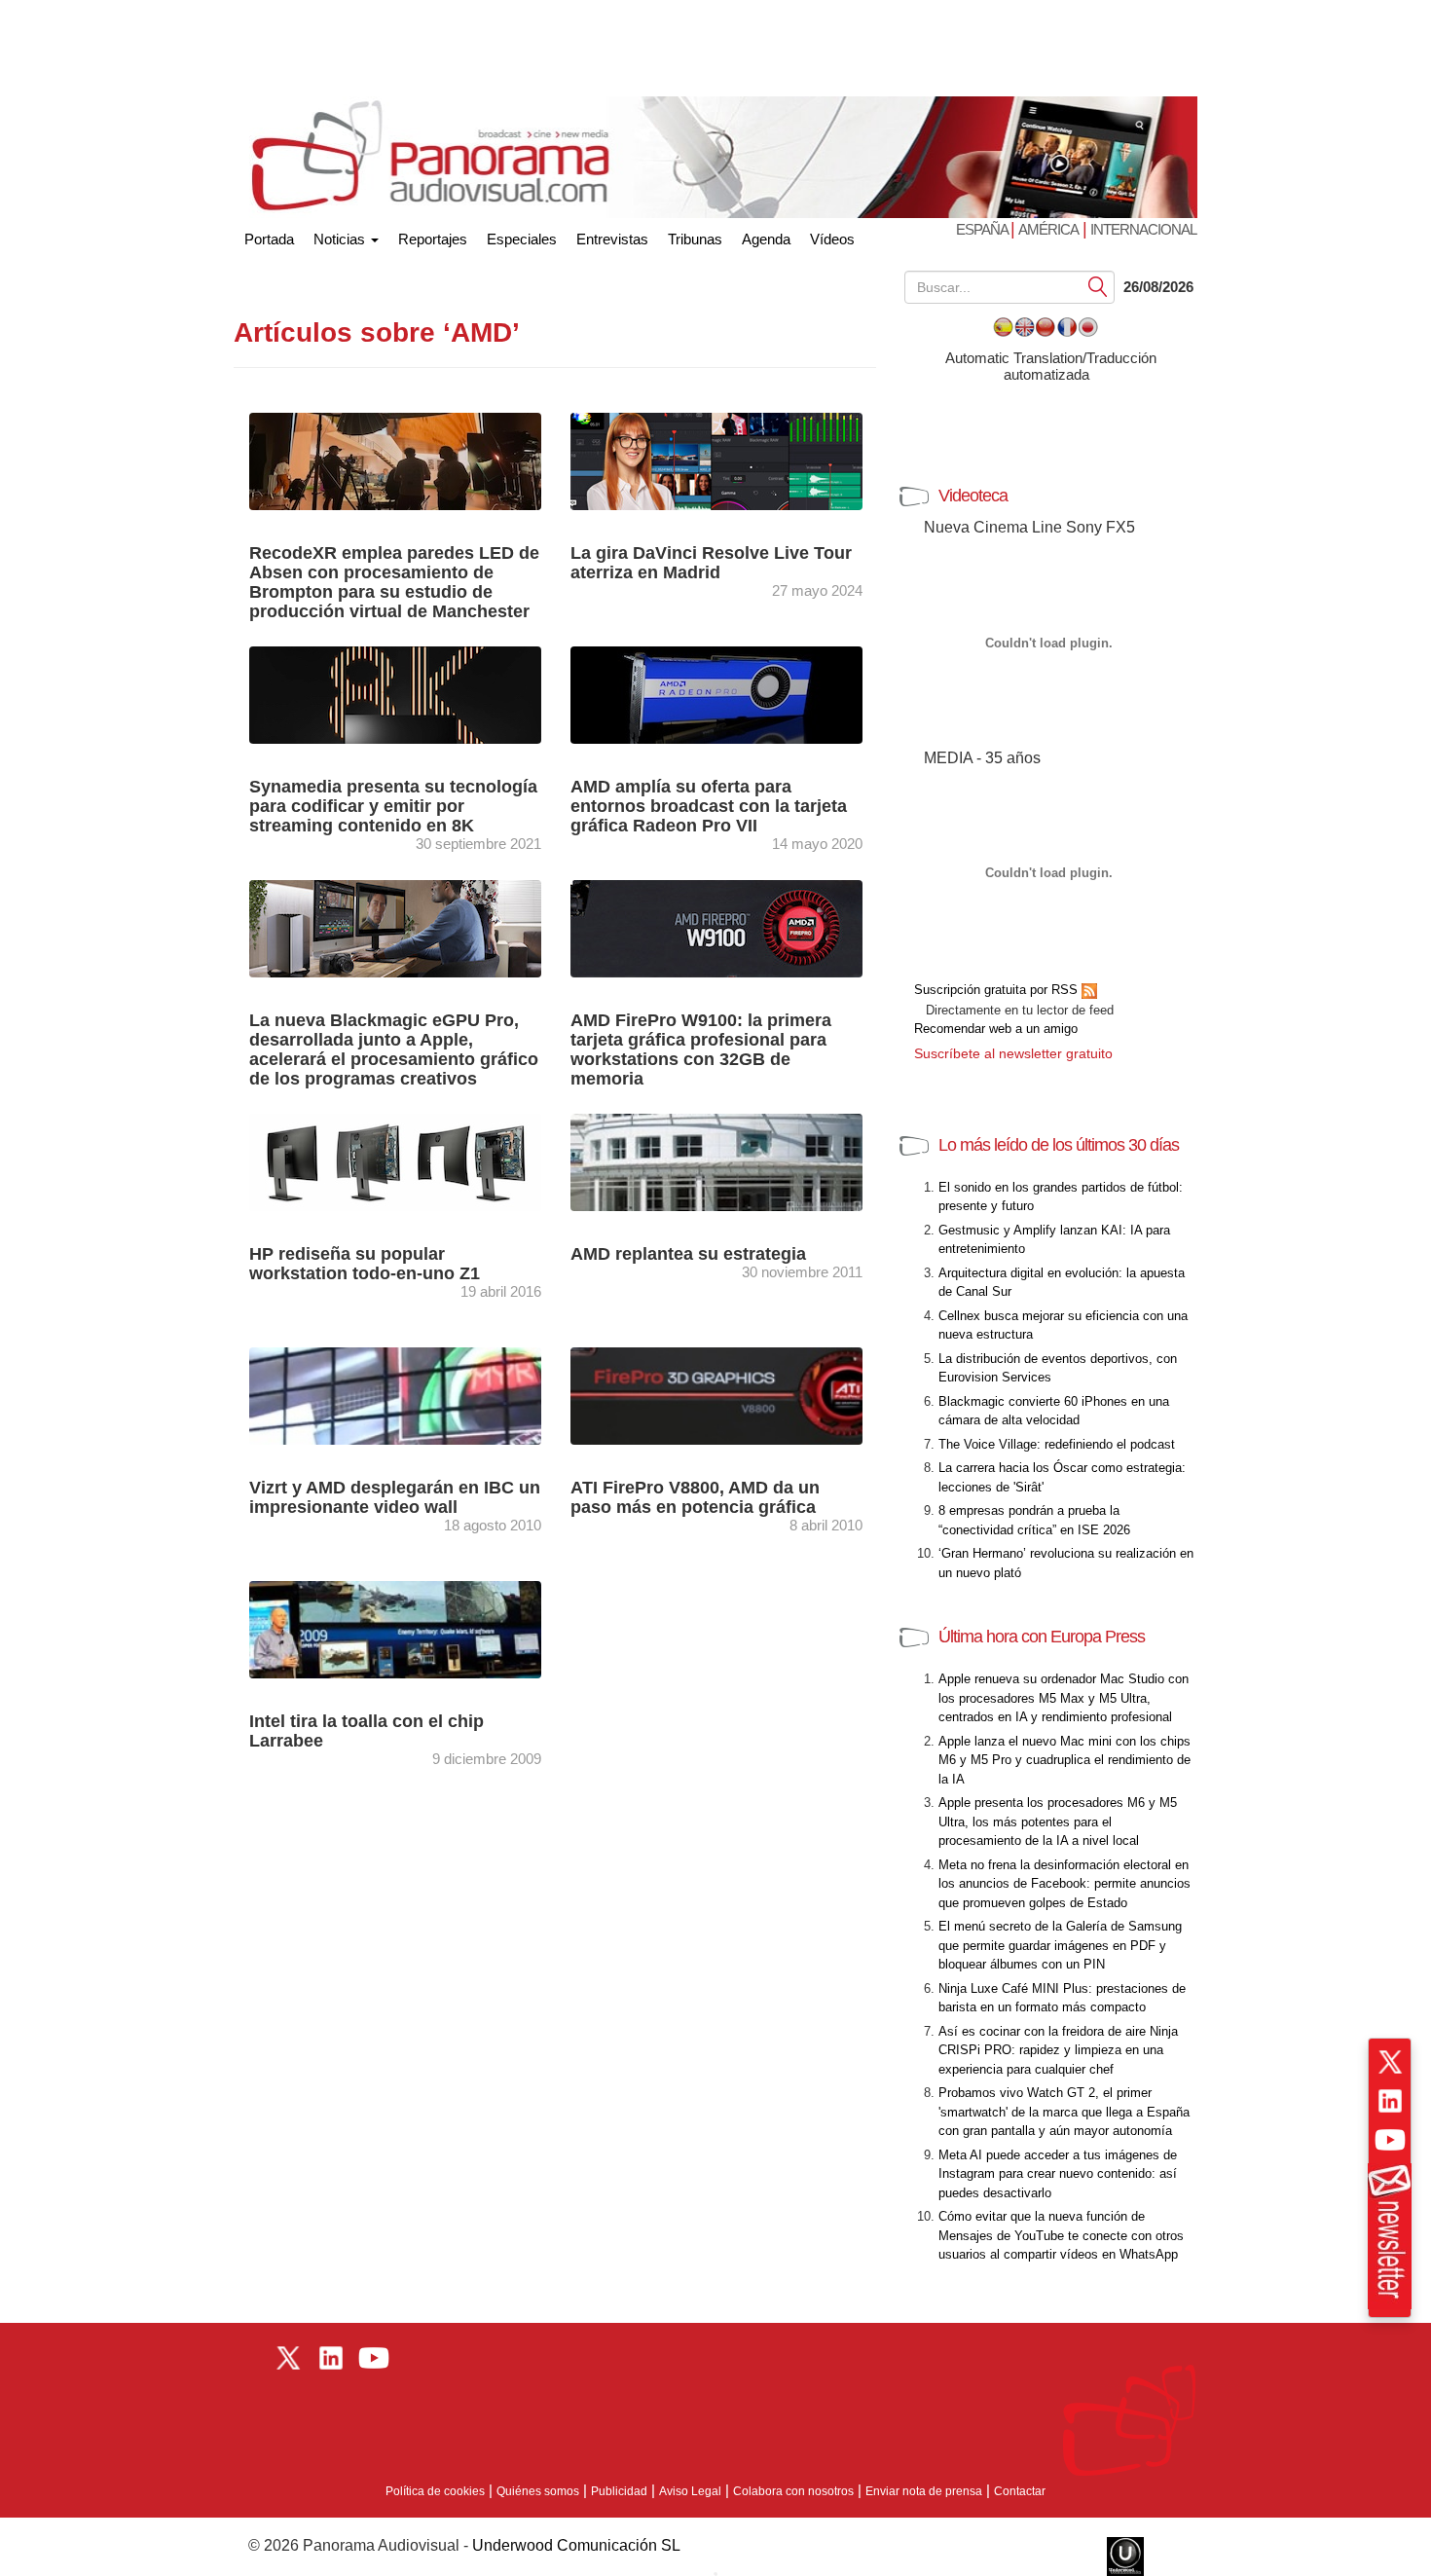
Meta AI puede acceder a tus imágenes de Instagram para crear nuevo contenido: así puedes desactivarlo (1058, 2174)
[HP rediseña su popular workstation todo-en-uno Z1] (395, 1161)
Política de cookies (435, 2491)
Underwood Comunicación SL (576, 2545)
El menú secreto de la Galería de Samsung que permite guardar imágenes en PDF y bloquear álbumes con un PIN (1060, 1945)
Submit (1098, 286)
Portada (269, 235)
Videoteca (973, 496)
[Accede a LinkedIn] (1390, 2101)
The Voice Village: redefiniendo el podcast (1057, 1444)
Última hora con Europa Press (1042, 1637)
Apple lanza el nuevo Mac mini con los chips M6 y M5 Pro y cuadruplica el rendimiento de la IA (1064, 1760)
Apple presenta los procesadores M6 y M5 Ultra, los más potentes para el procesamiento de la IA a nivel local (1058, 1822)
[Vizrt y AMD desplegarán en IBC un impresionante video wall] (414, 1395)
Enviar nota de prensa (924, 2491)
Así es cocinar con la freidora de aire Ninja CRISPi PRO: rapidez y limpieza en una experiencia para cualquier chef (1058, 2050)
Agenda (766, 239)
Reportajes (433, 239)
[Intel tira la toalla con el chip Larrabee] (414, 1628)
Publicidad (619, 2491)
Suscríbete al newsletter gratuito (1013, 1053)
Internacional (1143, 229)
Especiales (522, 239)
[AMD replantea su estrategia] (735, 1161)
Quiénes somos (538, 2491)
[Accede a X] (1390, 2062)
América (1048, 229)
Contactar (1020, 2491)
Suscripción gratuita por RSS (998, 990)
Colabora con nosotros (793, 2491)
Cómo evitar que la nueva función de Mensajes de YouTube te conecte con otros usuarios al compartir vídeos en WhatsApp (1061, 2235)
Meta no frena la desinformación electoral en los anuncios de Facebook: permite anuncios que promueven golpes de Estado (1064, 1884)
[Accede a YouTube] (1390, 2140)
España (983, 229)
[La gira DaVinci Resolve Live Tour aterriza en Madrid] (716, 460)
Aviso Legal (690, 2491)
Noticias (341, 239)
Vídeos (832, 239)
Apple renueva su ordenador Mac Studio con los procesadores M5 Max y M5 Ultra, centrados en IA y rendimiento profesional (1064, 1698)
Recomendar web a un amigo (996, 1029)
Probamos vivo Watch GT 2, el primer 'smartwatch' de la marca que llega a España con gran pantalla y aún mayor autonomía (1064, 2112)
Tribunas (695, 239)
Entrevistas (612, 239)
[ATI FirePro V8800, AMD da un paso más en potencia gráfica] (735, 1395)
